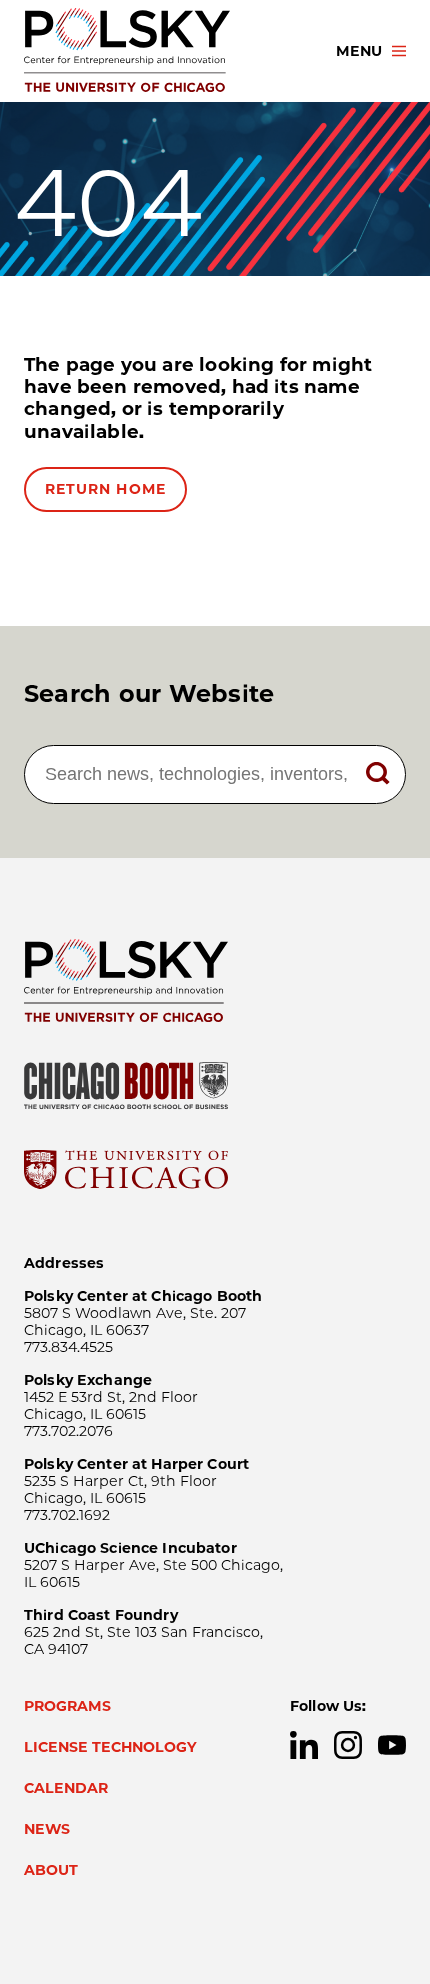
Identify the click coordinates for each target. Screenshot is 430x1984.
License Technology (110, 1747)
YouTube (392, 1745)
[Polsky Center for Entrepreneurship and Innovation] (162, 51)
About (51, 1870)
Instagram (348, 1745)
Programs (67, 1706)
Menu (359, 51)
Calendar (66, 1788)
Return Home (105, 489)
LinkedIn (304, 1745)
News (47, 1829)
